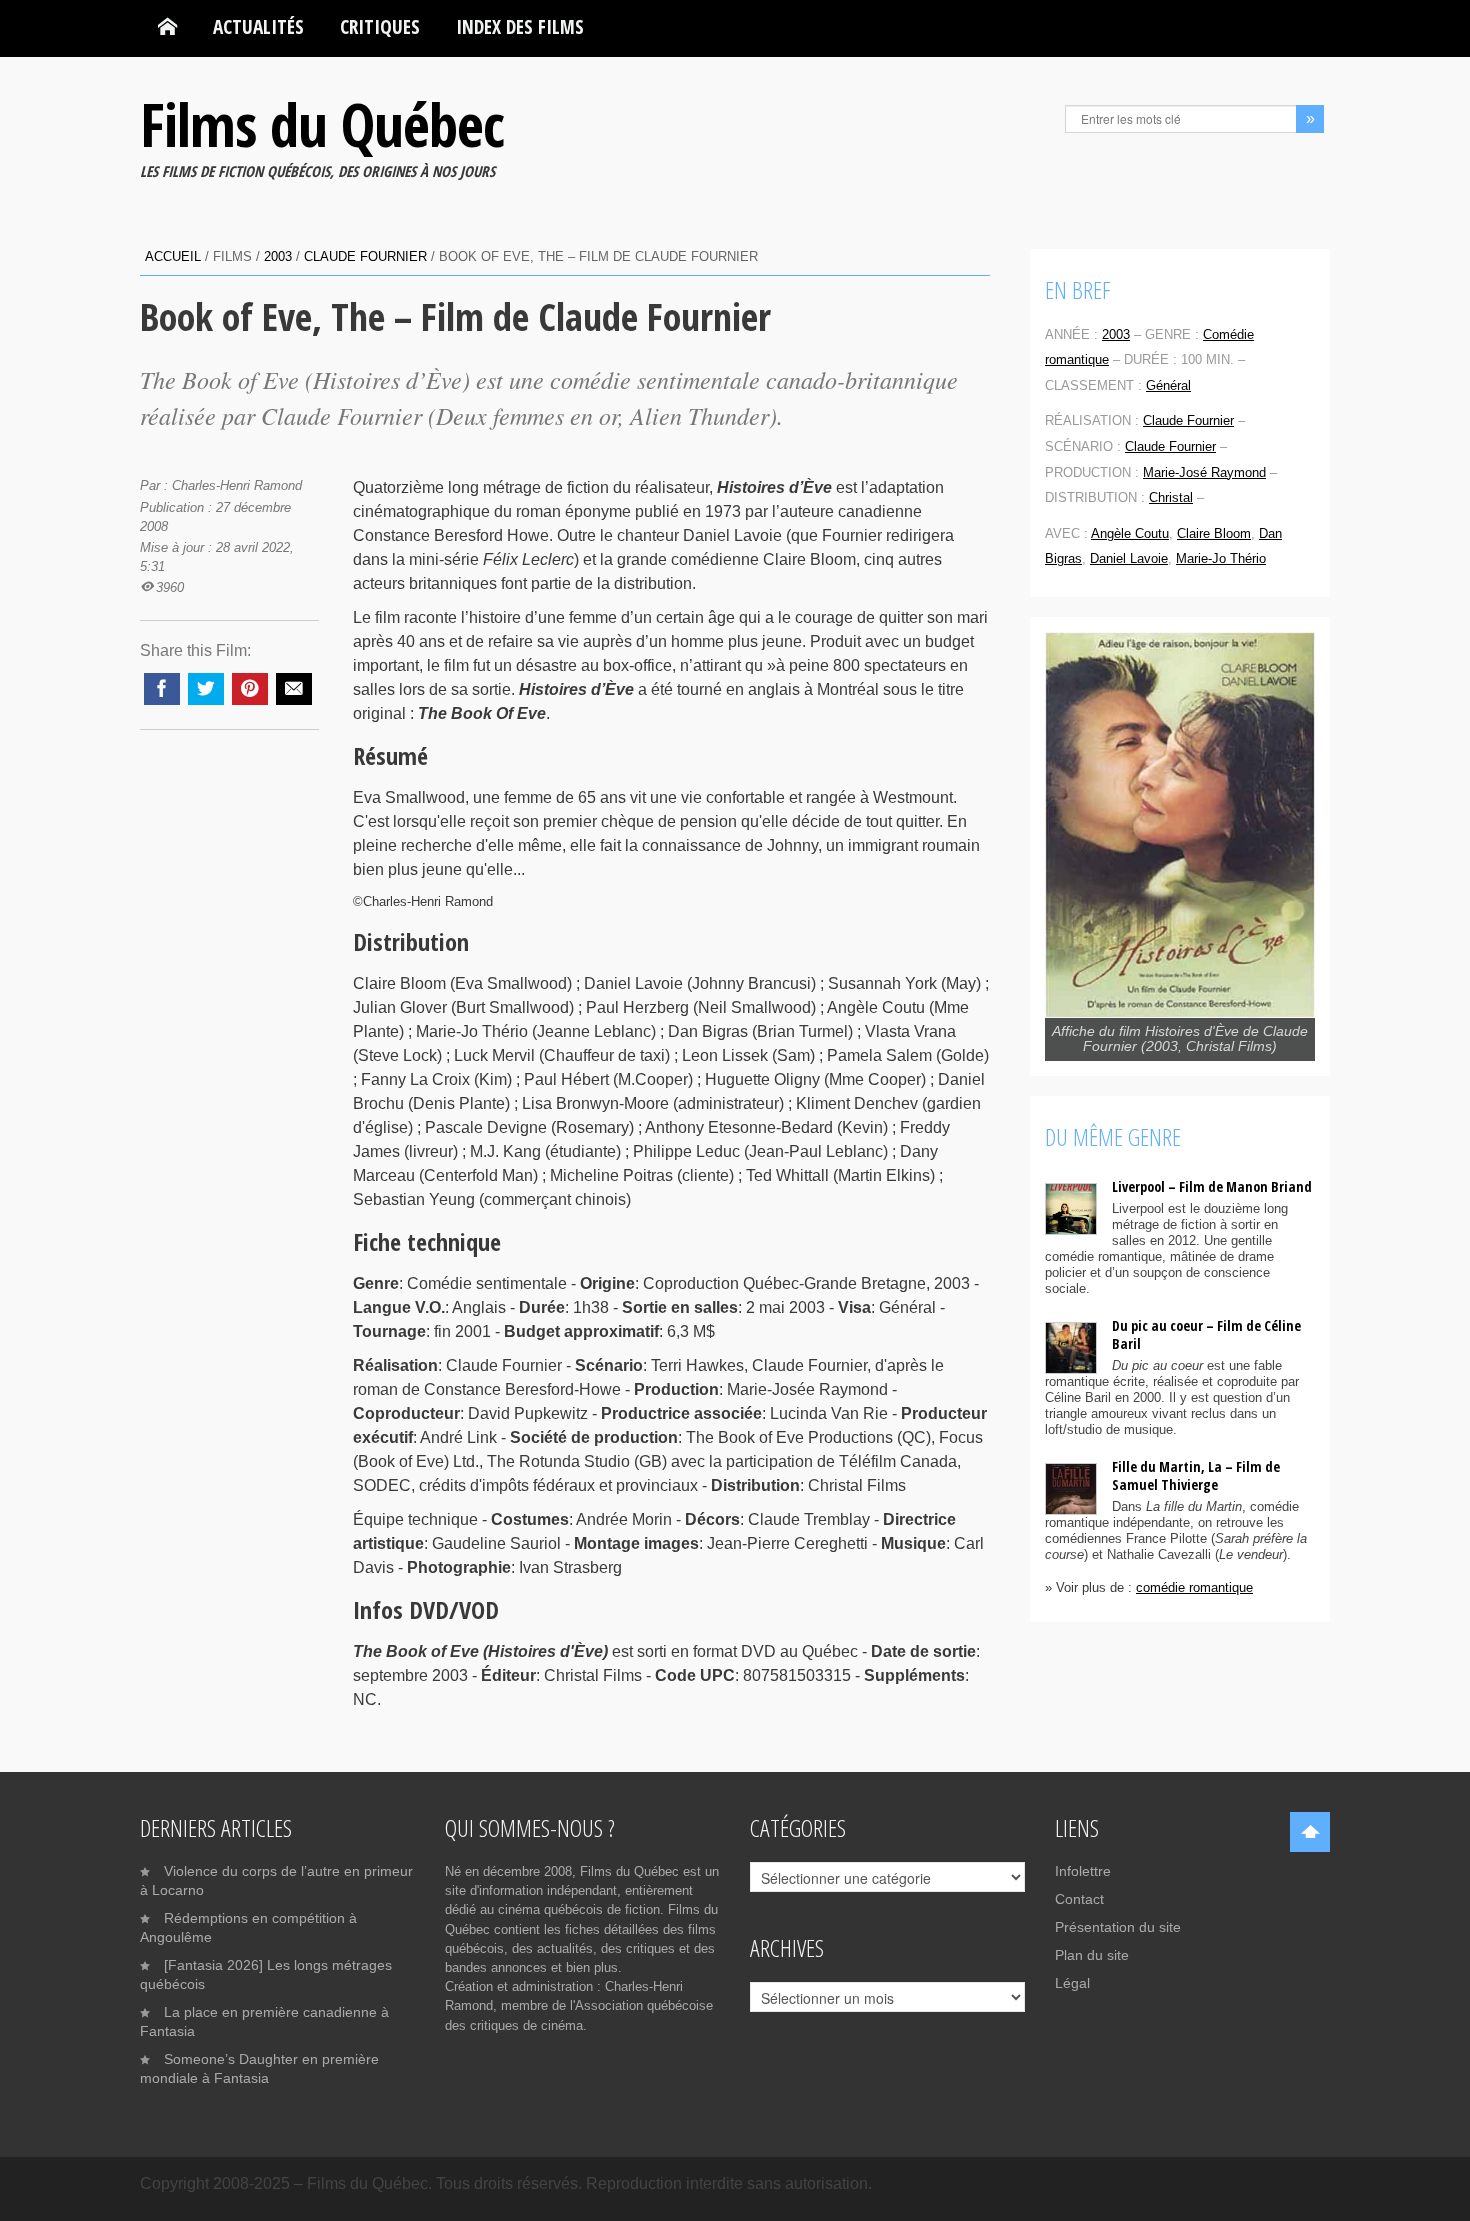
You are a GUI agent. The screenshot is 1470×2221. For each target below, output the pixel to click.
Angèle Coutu (1130, 533)
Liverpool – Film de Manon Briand (1212, 1186)
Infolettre (1083, 1871)
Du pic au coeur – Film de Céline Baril (1206, 1334)
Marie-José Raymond (1204, 472)
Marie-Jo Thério (1221, 558)
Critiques (380, 26)
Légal (1072, 1983)
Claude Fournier (365, 256)
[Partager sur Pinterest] (250, 689)
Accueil (173, 256)
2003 (278, 256)
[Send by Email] (294, 689)
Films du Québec (322, 124)
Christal (1171, 497)
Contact (1079, 1899)
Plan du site (1092, 1955)
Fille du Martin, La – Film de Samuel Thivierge (1196, 1475)
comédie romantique (1194, 1587)
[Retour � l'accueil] (167, 27)
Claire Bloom (1214, 533)
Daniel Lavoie (1129, 558)
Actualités (258, 26)
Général (1168, 385)
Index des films (520, 26)
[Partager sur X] (206, 689)
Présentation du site (1118, 1927)
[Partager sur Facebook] (162, 689)
